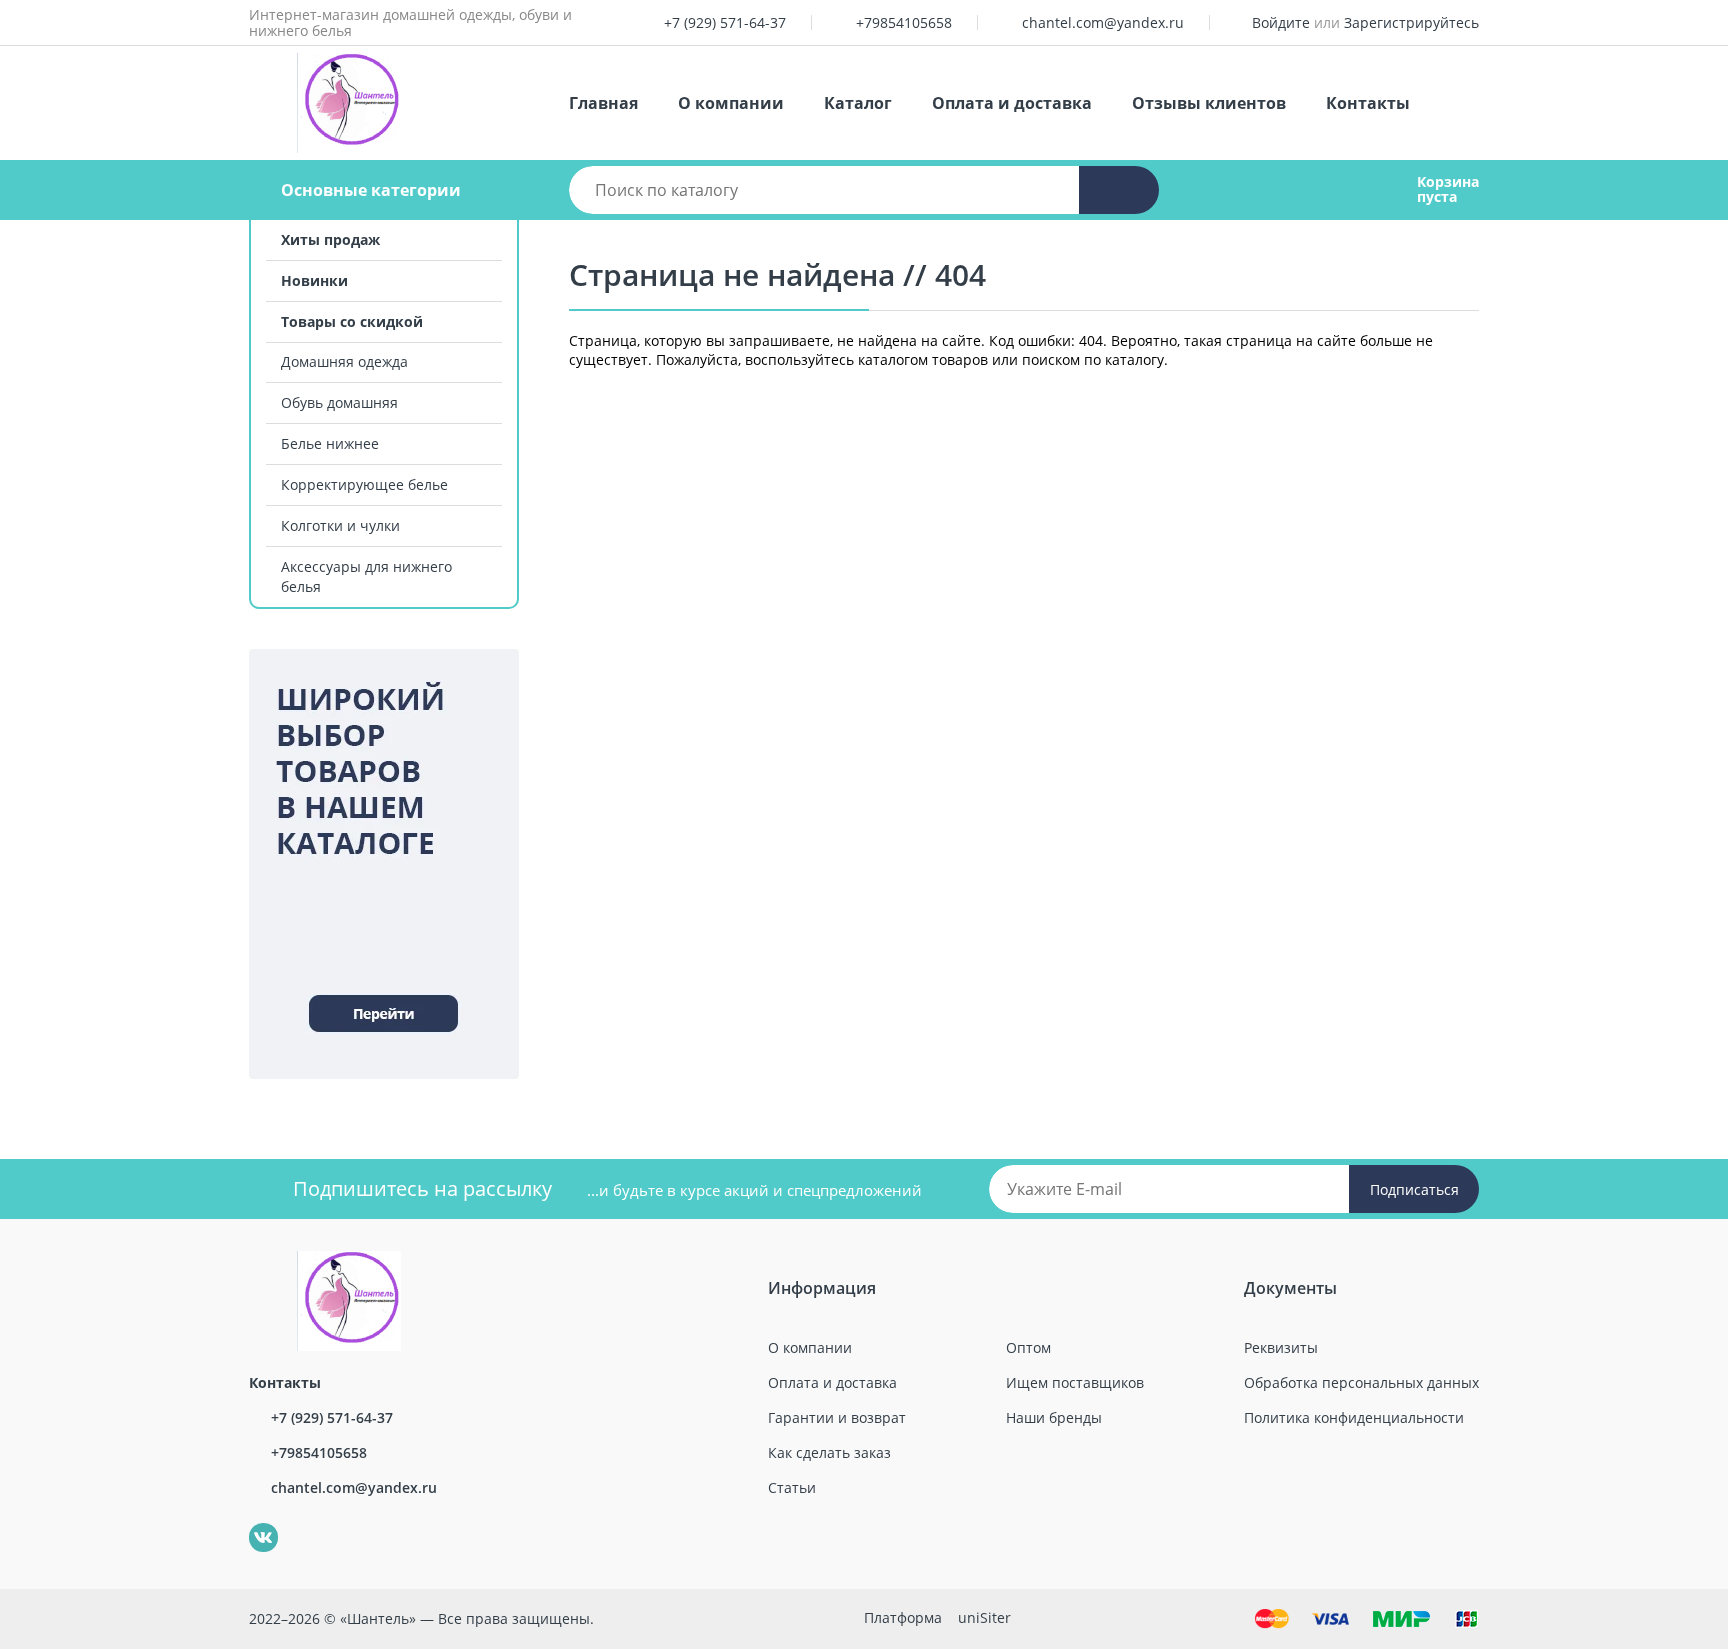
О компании (731, 103)
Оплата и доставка (1012, 103)
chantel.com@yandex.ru (1103, 22)
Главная (603, 103)
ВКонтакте (252, 1523)
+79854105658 (904, 22)
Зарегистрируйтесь (1411, 22)
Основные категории (371, 190)
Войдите (1281, 22)
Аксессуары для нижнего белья (366, 576)
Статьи (792, 1487)
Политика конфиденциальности (1354, 1417)
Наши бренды (1054, 1417)
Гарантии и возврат (837, 1417)
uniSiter (984, 1617)
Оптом (1028, 1347)
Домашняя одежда (344, 361)
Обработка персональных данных (1361, 1382)
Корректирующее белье (364, 484)
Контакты (1368, 103)
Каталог (858, 103)
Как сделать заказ (829, 1452)
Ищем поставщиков (1075, 1382)
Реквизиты (1281, 1347)
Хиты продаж (330, 239)
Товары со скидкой (352, 321)
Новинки (314, 280)
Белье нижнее (330, 443)
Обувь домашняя (339, 402)
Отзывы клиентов (1209, 103)
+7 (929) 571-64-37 (725, 22)
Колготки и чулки (340, 525)
